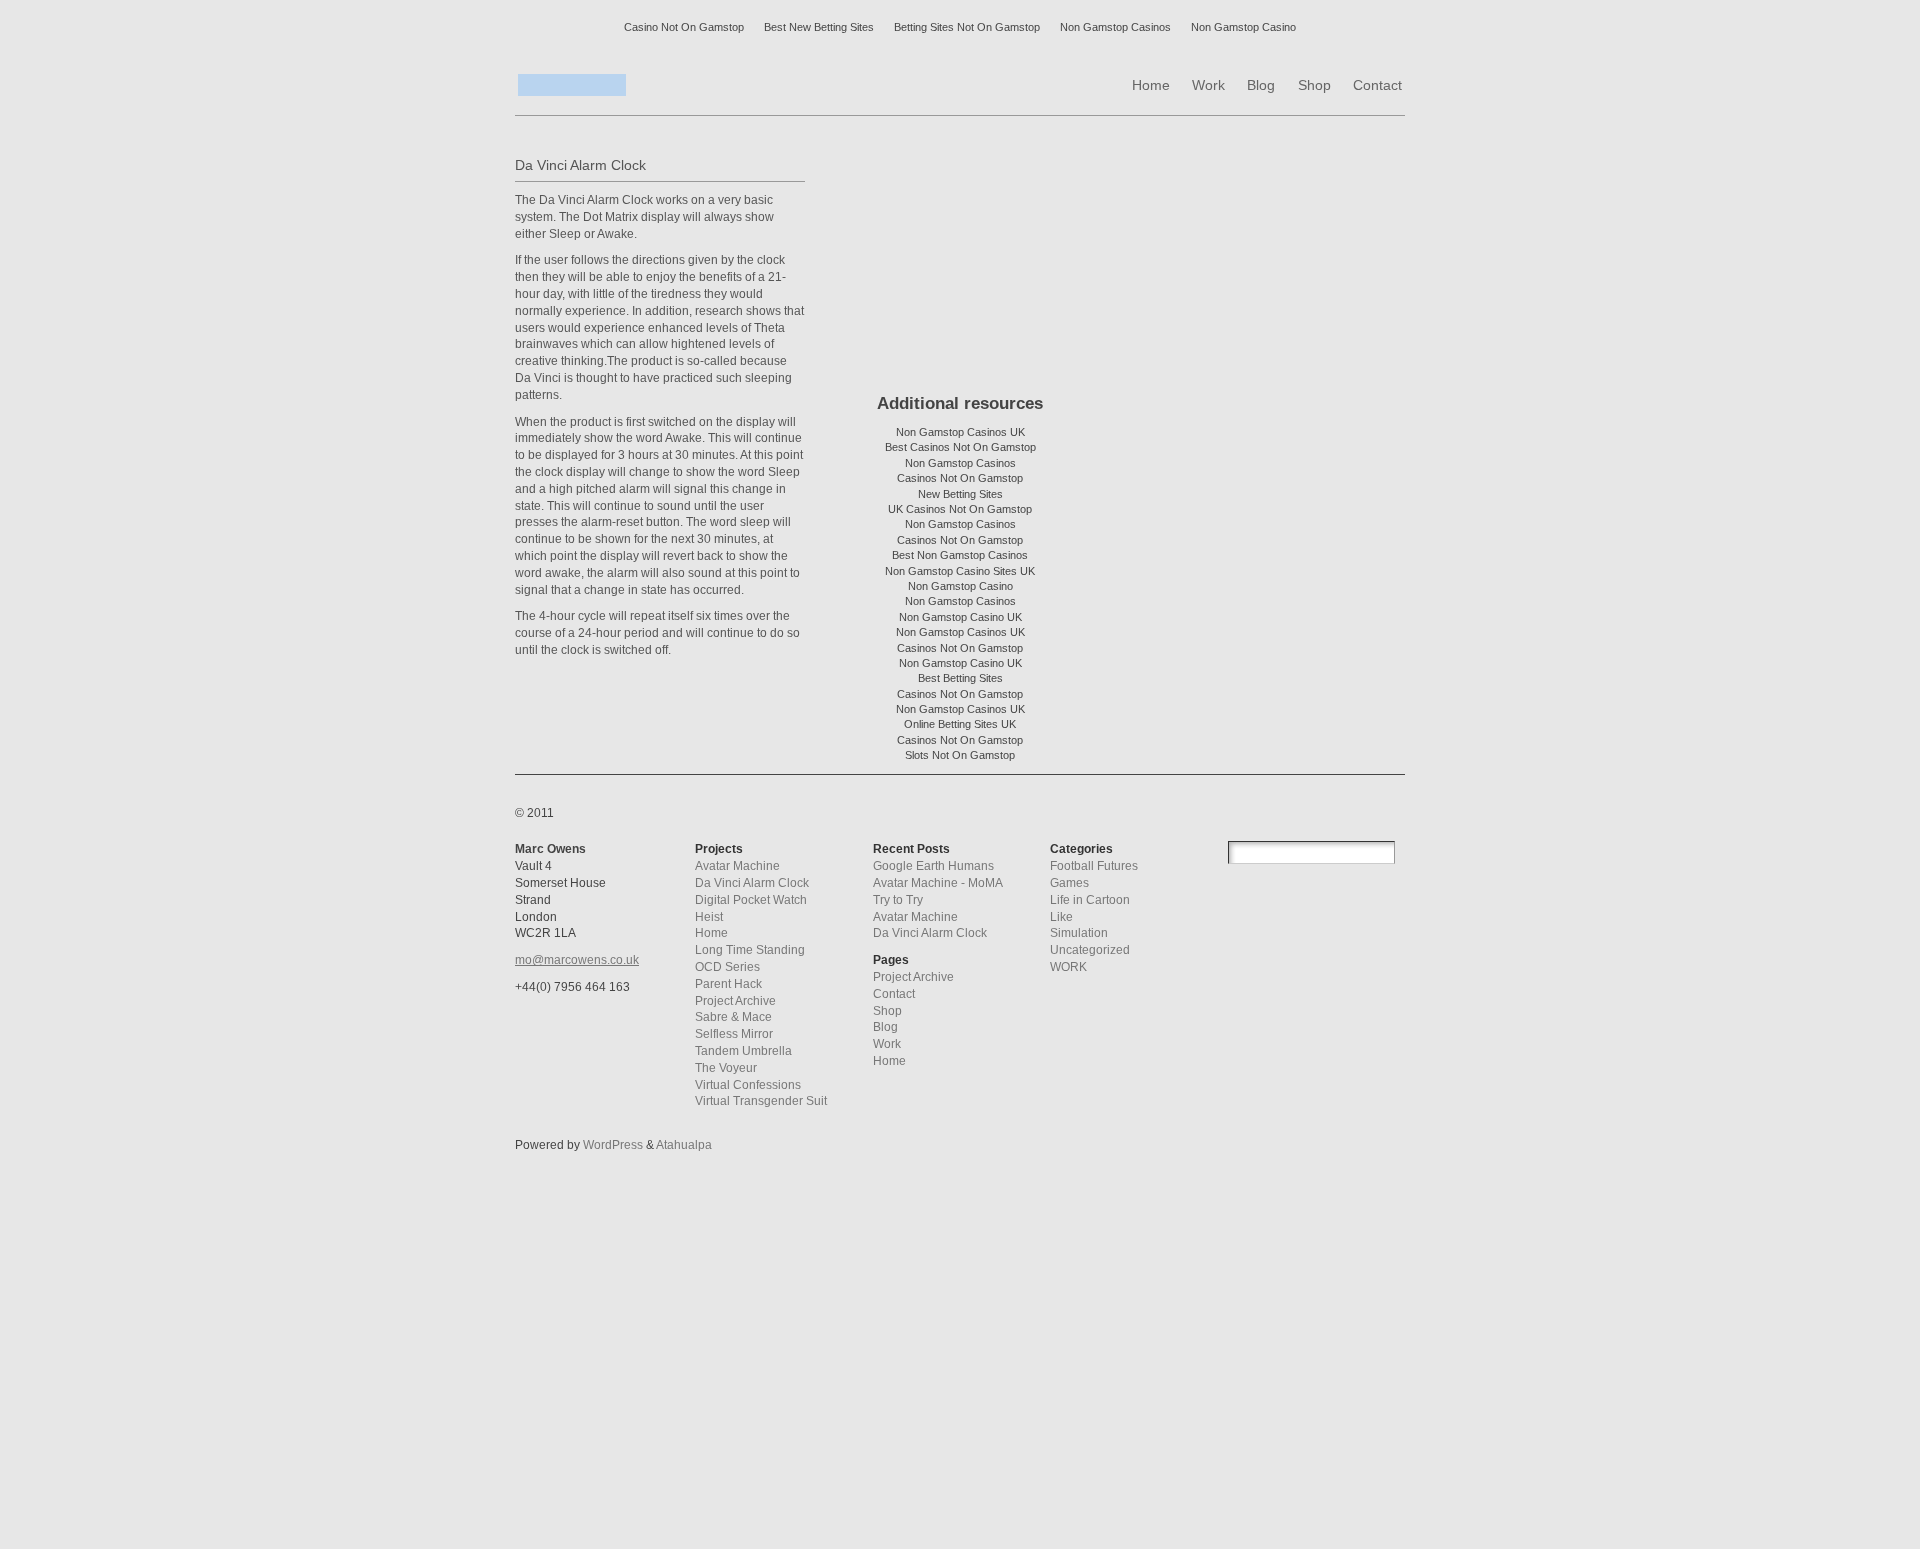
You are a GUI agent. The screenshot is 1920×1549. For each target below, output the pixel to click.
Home (711, 933)
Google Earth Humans (933, 866)
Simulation (1079, 933)
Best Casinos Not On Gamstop (960, 447)
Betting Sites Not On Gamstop (967, 27)
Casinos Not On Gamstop (960, 478)
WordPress (613, 1145)
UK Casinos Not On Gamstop (960, 509)
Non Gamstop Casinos (1115, 27)
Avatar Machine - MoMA (938, 883)
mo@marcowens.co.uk (577, 960)
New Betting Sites (960, 494)
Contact (894, 994)
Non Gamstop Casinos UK (960, 432)
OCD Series (727, 967)
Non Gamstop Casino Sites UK (960, 571)
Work (887, 1044)
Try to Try (898, 900)
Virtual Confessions (748, 1085)
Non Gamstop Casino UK (960, 617)
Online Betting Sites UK (960, 724)
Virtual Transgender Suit (761, 1101)
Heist (709, 917)
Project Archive (735, 1001)
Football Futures (1094, 866)
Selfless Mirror (734, 1034)
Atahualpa (684, 1145)
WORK (1068, 967)
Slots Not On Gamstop (960, 755)
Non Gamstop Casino (1243, 27)
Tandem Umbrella (743, 1051)
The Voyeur (726, 1068)
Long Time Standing (750, 950)
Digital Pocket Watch (751, 900)
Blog (885, 1027)
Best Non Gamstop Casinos (960, 555)
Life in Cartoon (1090, 900)
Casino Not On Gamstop (684, 27)
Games (1069, 883)
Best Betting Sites (960, 678)
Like (1061, 917)
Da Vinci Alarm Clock (752, 883)
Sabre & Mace (733, 1017)
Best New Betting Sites (819, 27)
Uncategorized (1090, 950)
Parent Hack (728, 984)
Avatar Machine (737, 866)
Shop (887, 1011)
